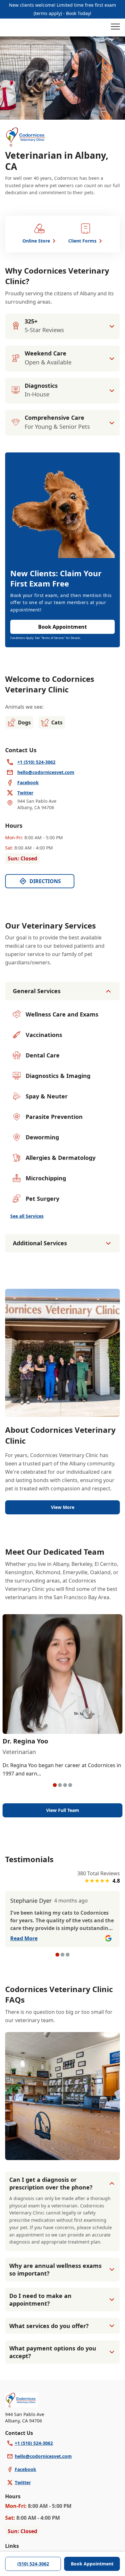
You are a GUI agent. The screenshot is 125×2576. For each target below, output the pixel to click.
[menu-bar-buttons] (115, 28)
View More (63, 1507)
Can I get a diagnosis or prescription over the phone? (51, 2183)
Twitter (23, 2482)
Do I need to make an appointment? (40, 2300)
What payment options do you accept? (53, 2352)
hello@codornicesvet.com (43, 2456)
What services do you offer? (49, 2326)
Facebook (25, 2469)
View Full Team (63, 1810)
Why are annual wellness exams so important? (55, 2269)
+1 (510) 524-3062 (34, 2443)
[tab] (55, 1785)
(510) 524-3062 (33, 2564)
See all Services (27, 1216)
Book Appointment (92, 2564)
